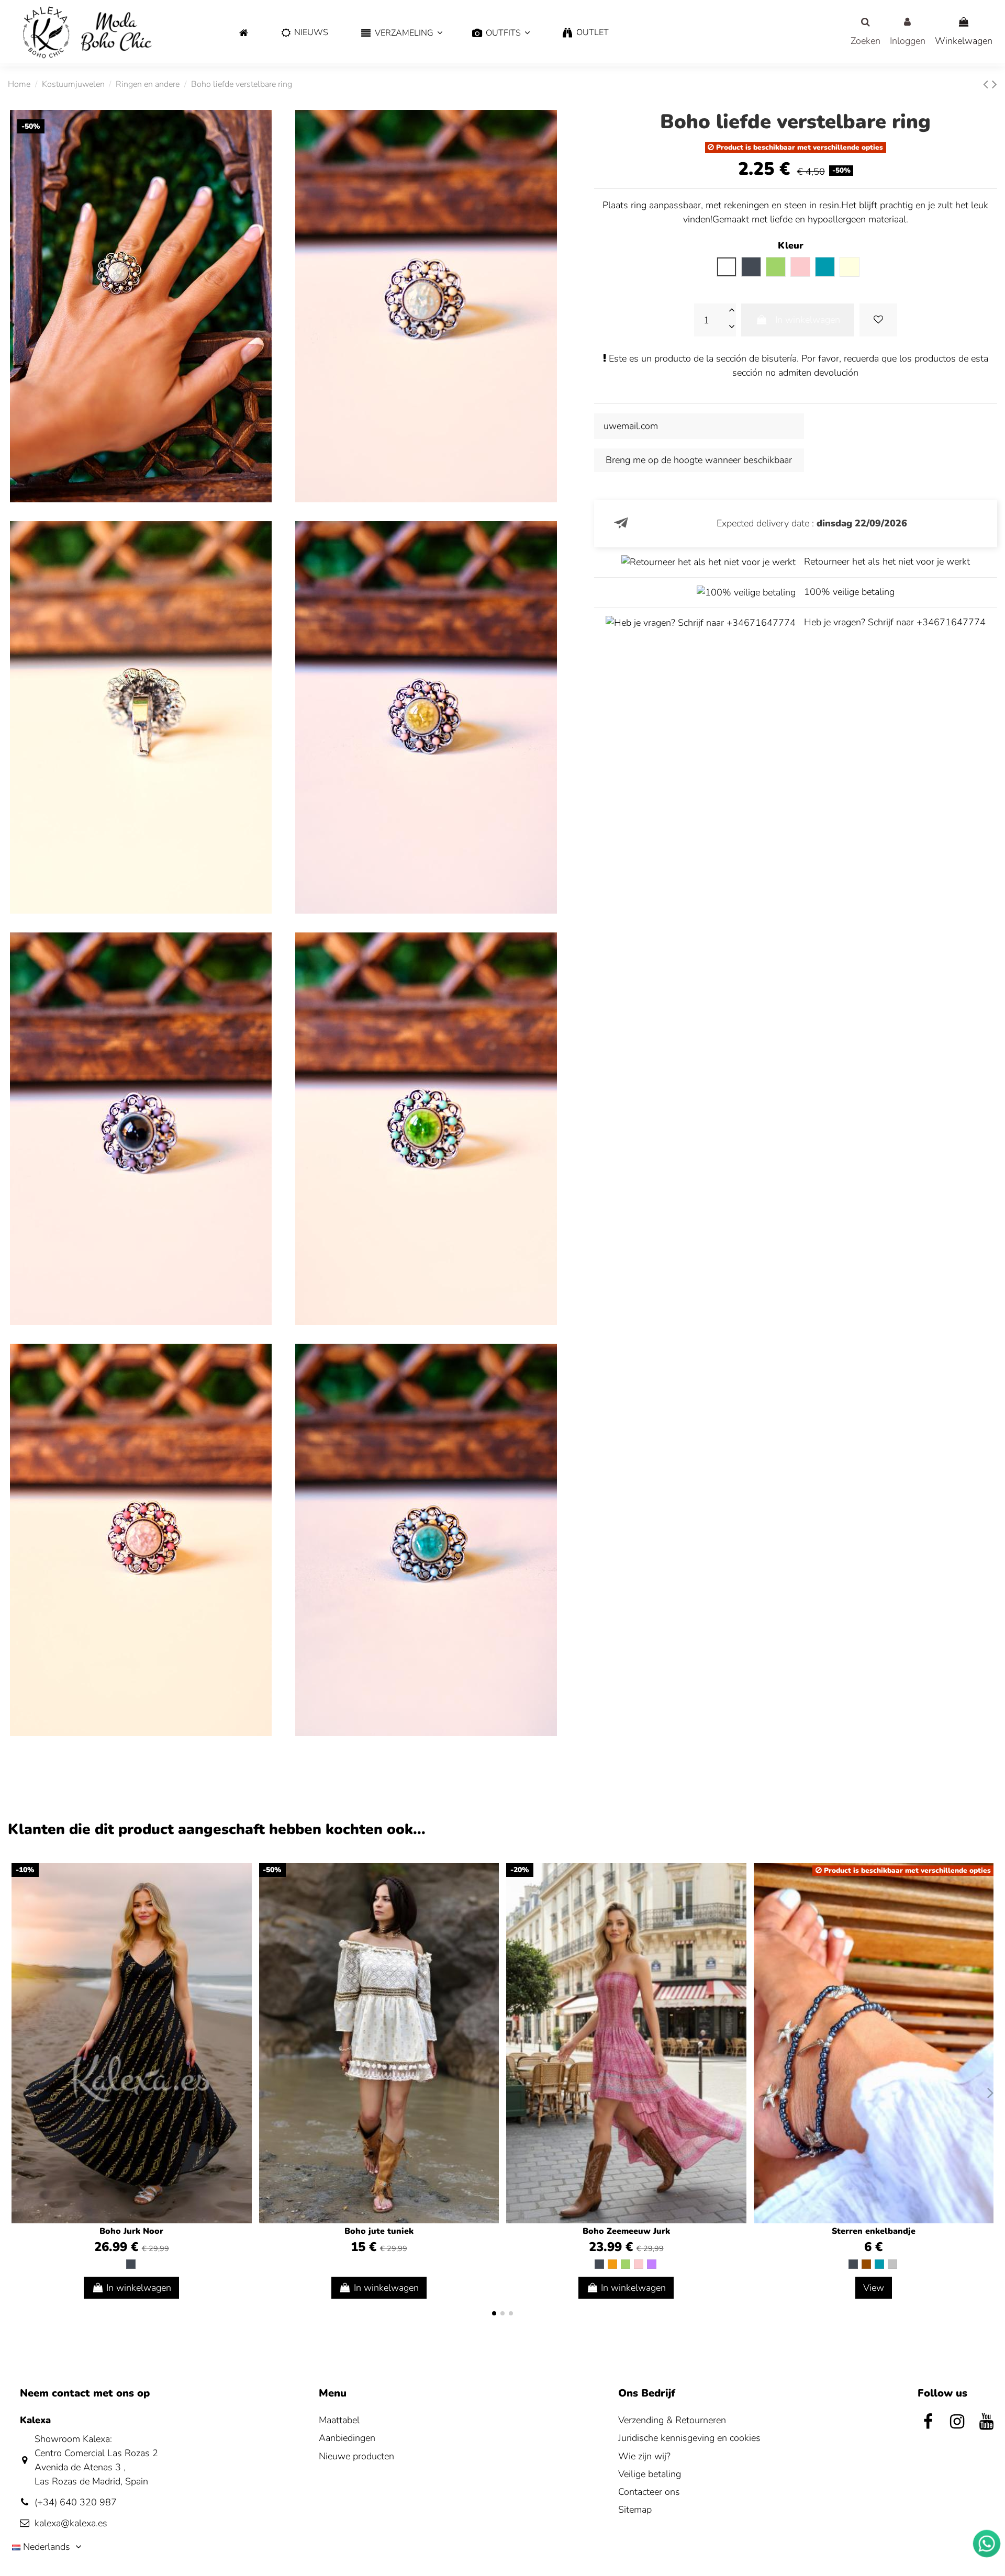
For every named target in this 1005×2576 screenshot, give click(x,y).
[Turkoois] (879, 2264)
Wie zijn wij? (644, 2456)
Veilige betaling (650, 2474)
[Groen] (626, 2264)
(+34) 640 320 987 (76, 2502)
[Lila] (652, 2264)
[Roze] (639, 2264)
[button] (400, 33)
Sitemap (635, 2510)
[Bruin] (866, 2264)
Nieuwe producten (356, 2456)
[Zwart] (131, 2264)
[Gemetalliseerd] (892, 2264)
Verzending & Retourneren (672, 2420)
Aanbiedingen (347, 2438)
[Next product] (995, 85)
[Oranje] (612, 2264)
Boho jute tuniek (379, 2231)
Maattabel (339, 2420)
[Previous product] (987, 85)
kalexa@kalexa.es (71, 2523)
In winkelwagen (808, 320)
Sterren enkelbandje (874, 2231)
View (874, 2288)
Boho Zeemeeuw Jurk (626, 2231)
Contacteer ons (649, 2492)
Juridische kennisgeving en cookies (689, 2438)
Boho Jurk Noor (131, 2231)
